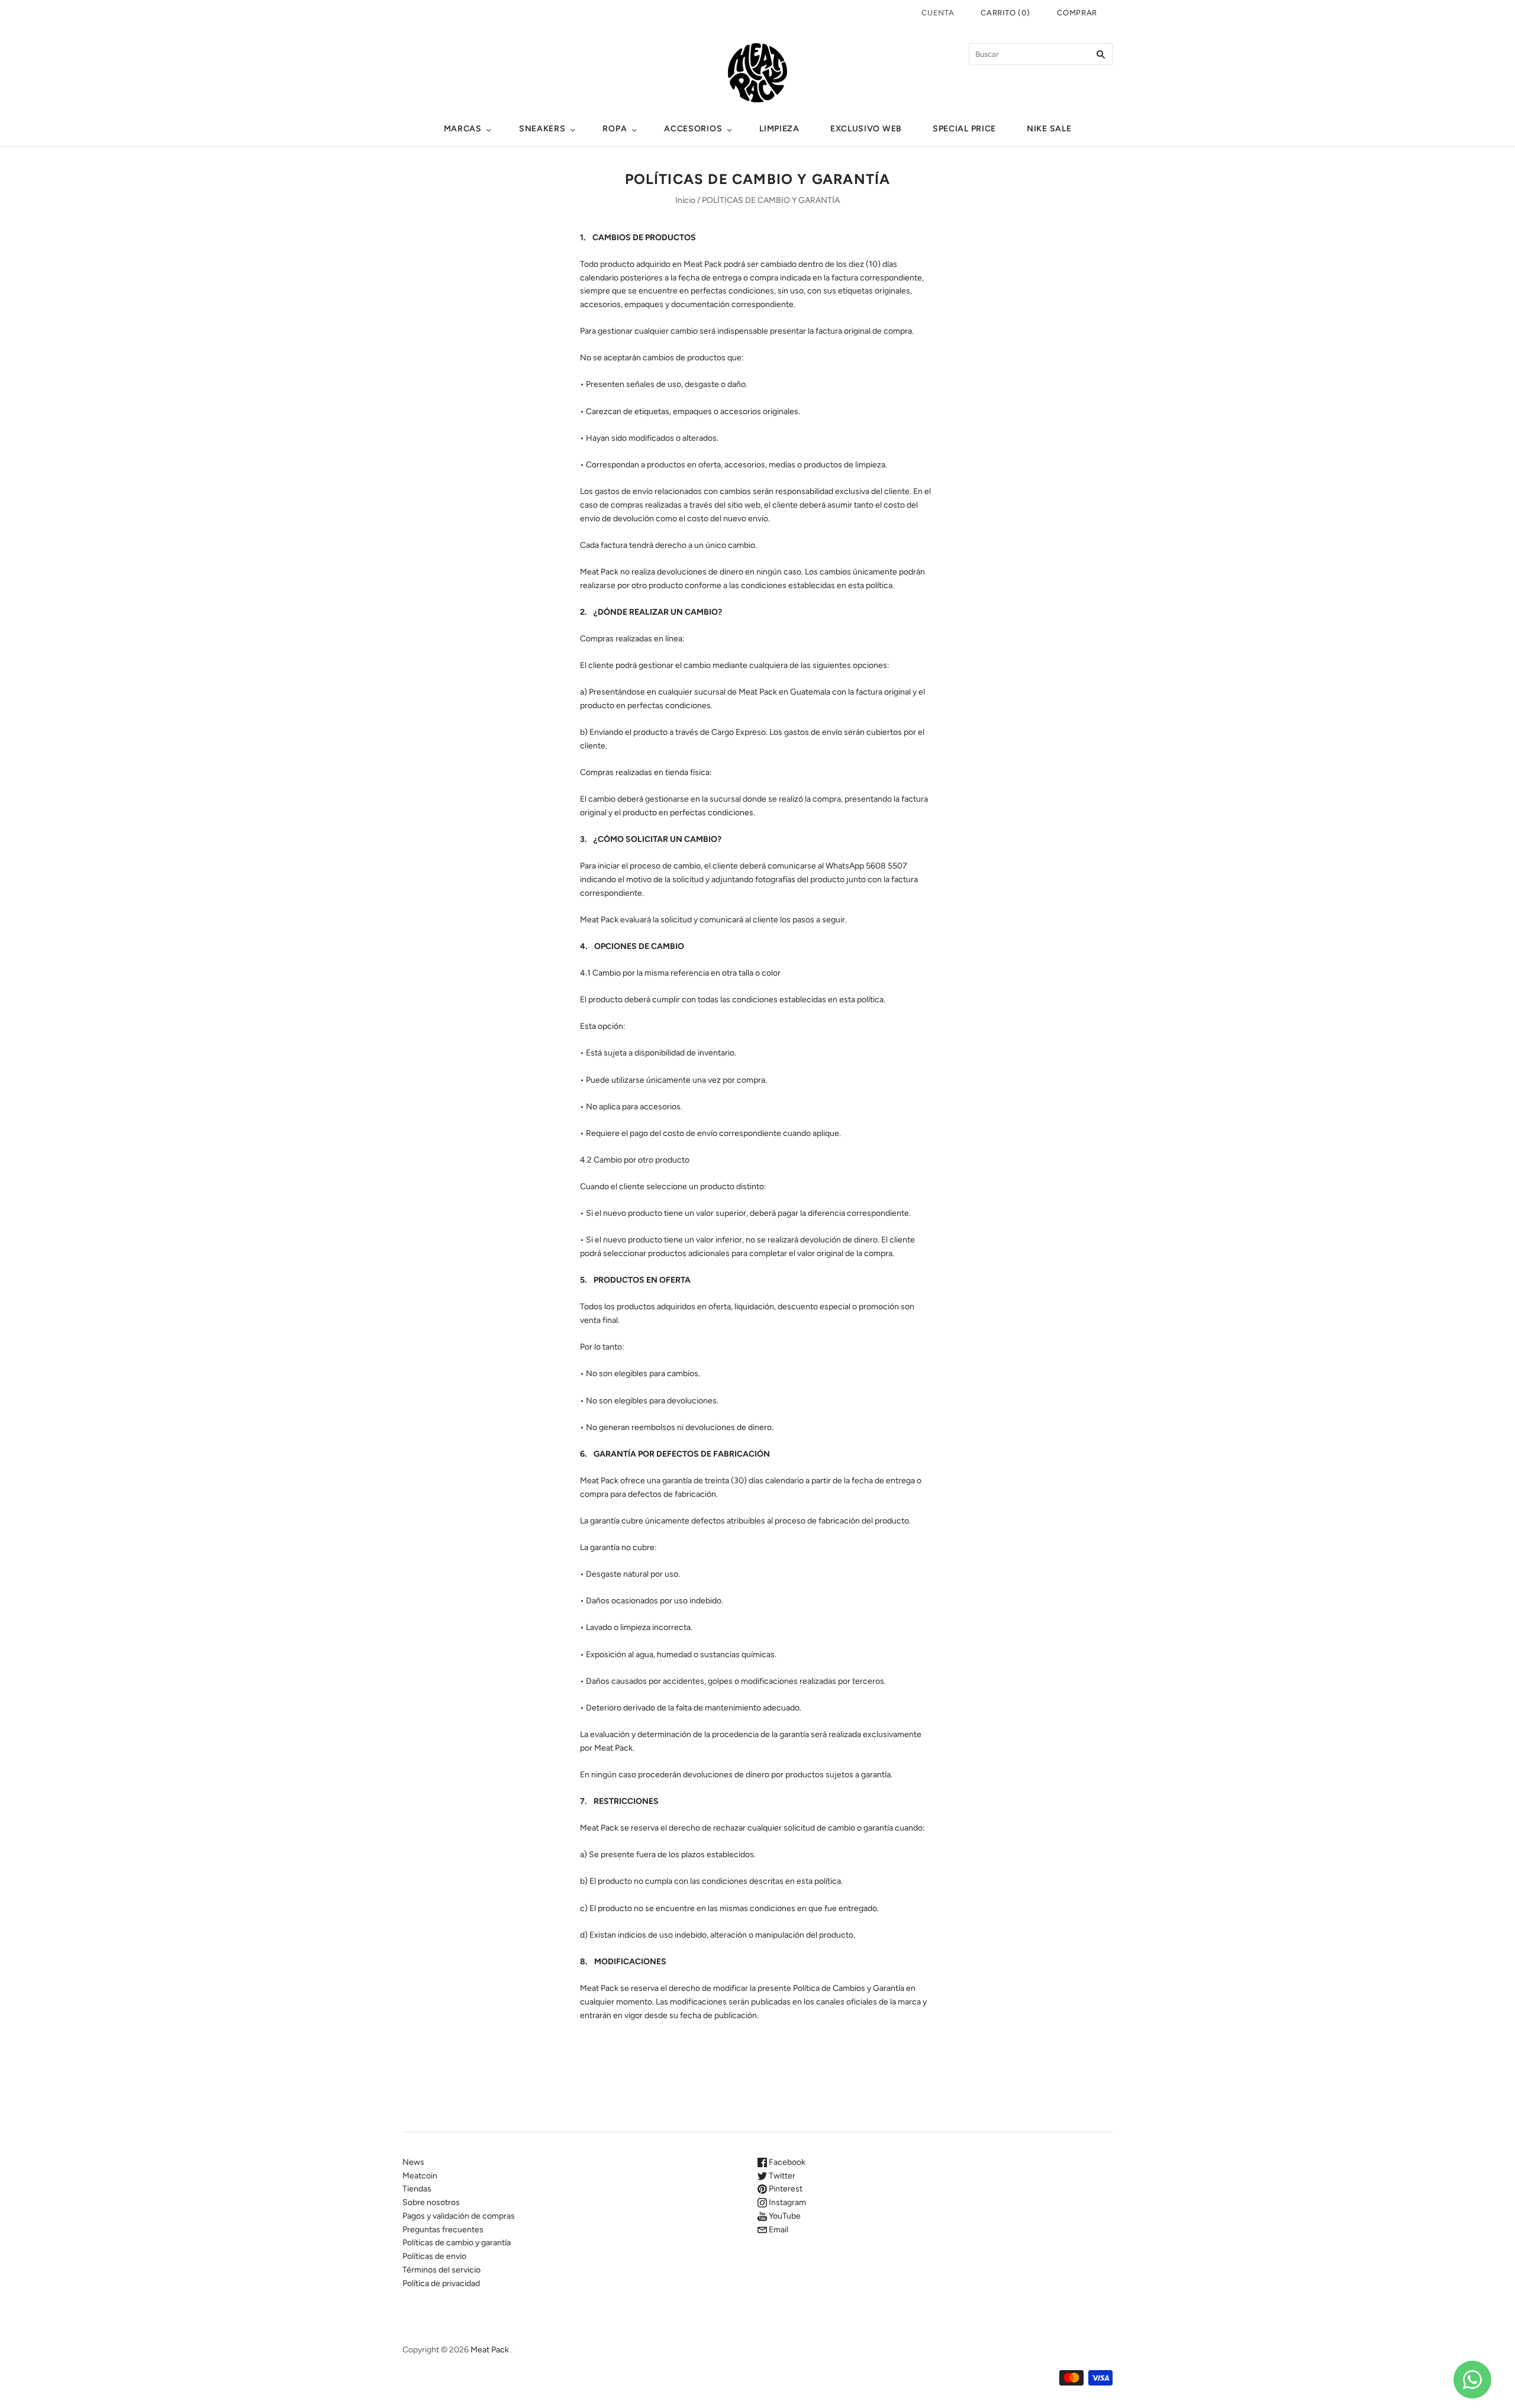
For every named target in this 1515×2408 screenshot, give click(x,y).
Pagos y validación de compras (459, 2216)
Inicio (685, 200)
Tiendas (417, 2189)
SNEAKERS (542, 129)
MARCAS (463, 129)
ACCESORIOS (693, 129)
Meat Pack (490, 2350)
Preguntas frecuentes (443, 2230)
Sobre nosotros (431, 2202)
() (1005, 13)
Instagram (786, 2202)
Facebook (786, 2162)
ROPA (615, 129)
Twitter (781, 2176)
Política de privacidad (441, 2283)
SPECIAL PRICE (964, 129)
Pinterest (785, 2189)
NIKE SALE (1049, 129)
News (413, 2162)
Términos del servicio (441, 2270)
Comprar (1077, 13)
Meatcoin (420, 2176)
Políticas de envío (434, 2256)
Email (778, 2230)
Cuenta (938, 13)
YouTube (784, 2216)
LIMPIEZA (779, 129)
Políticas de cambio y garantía (457, 2243)
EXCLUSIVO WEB (866, 129)
